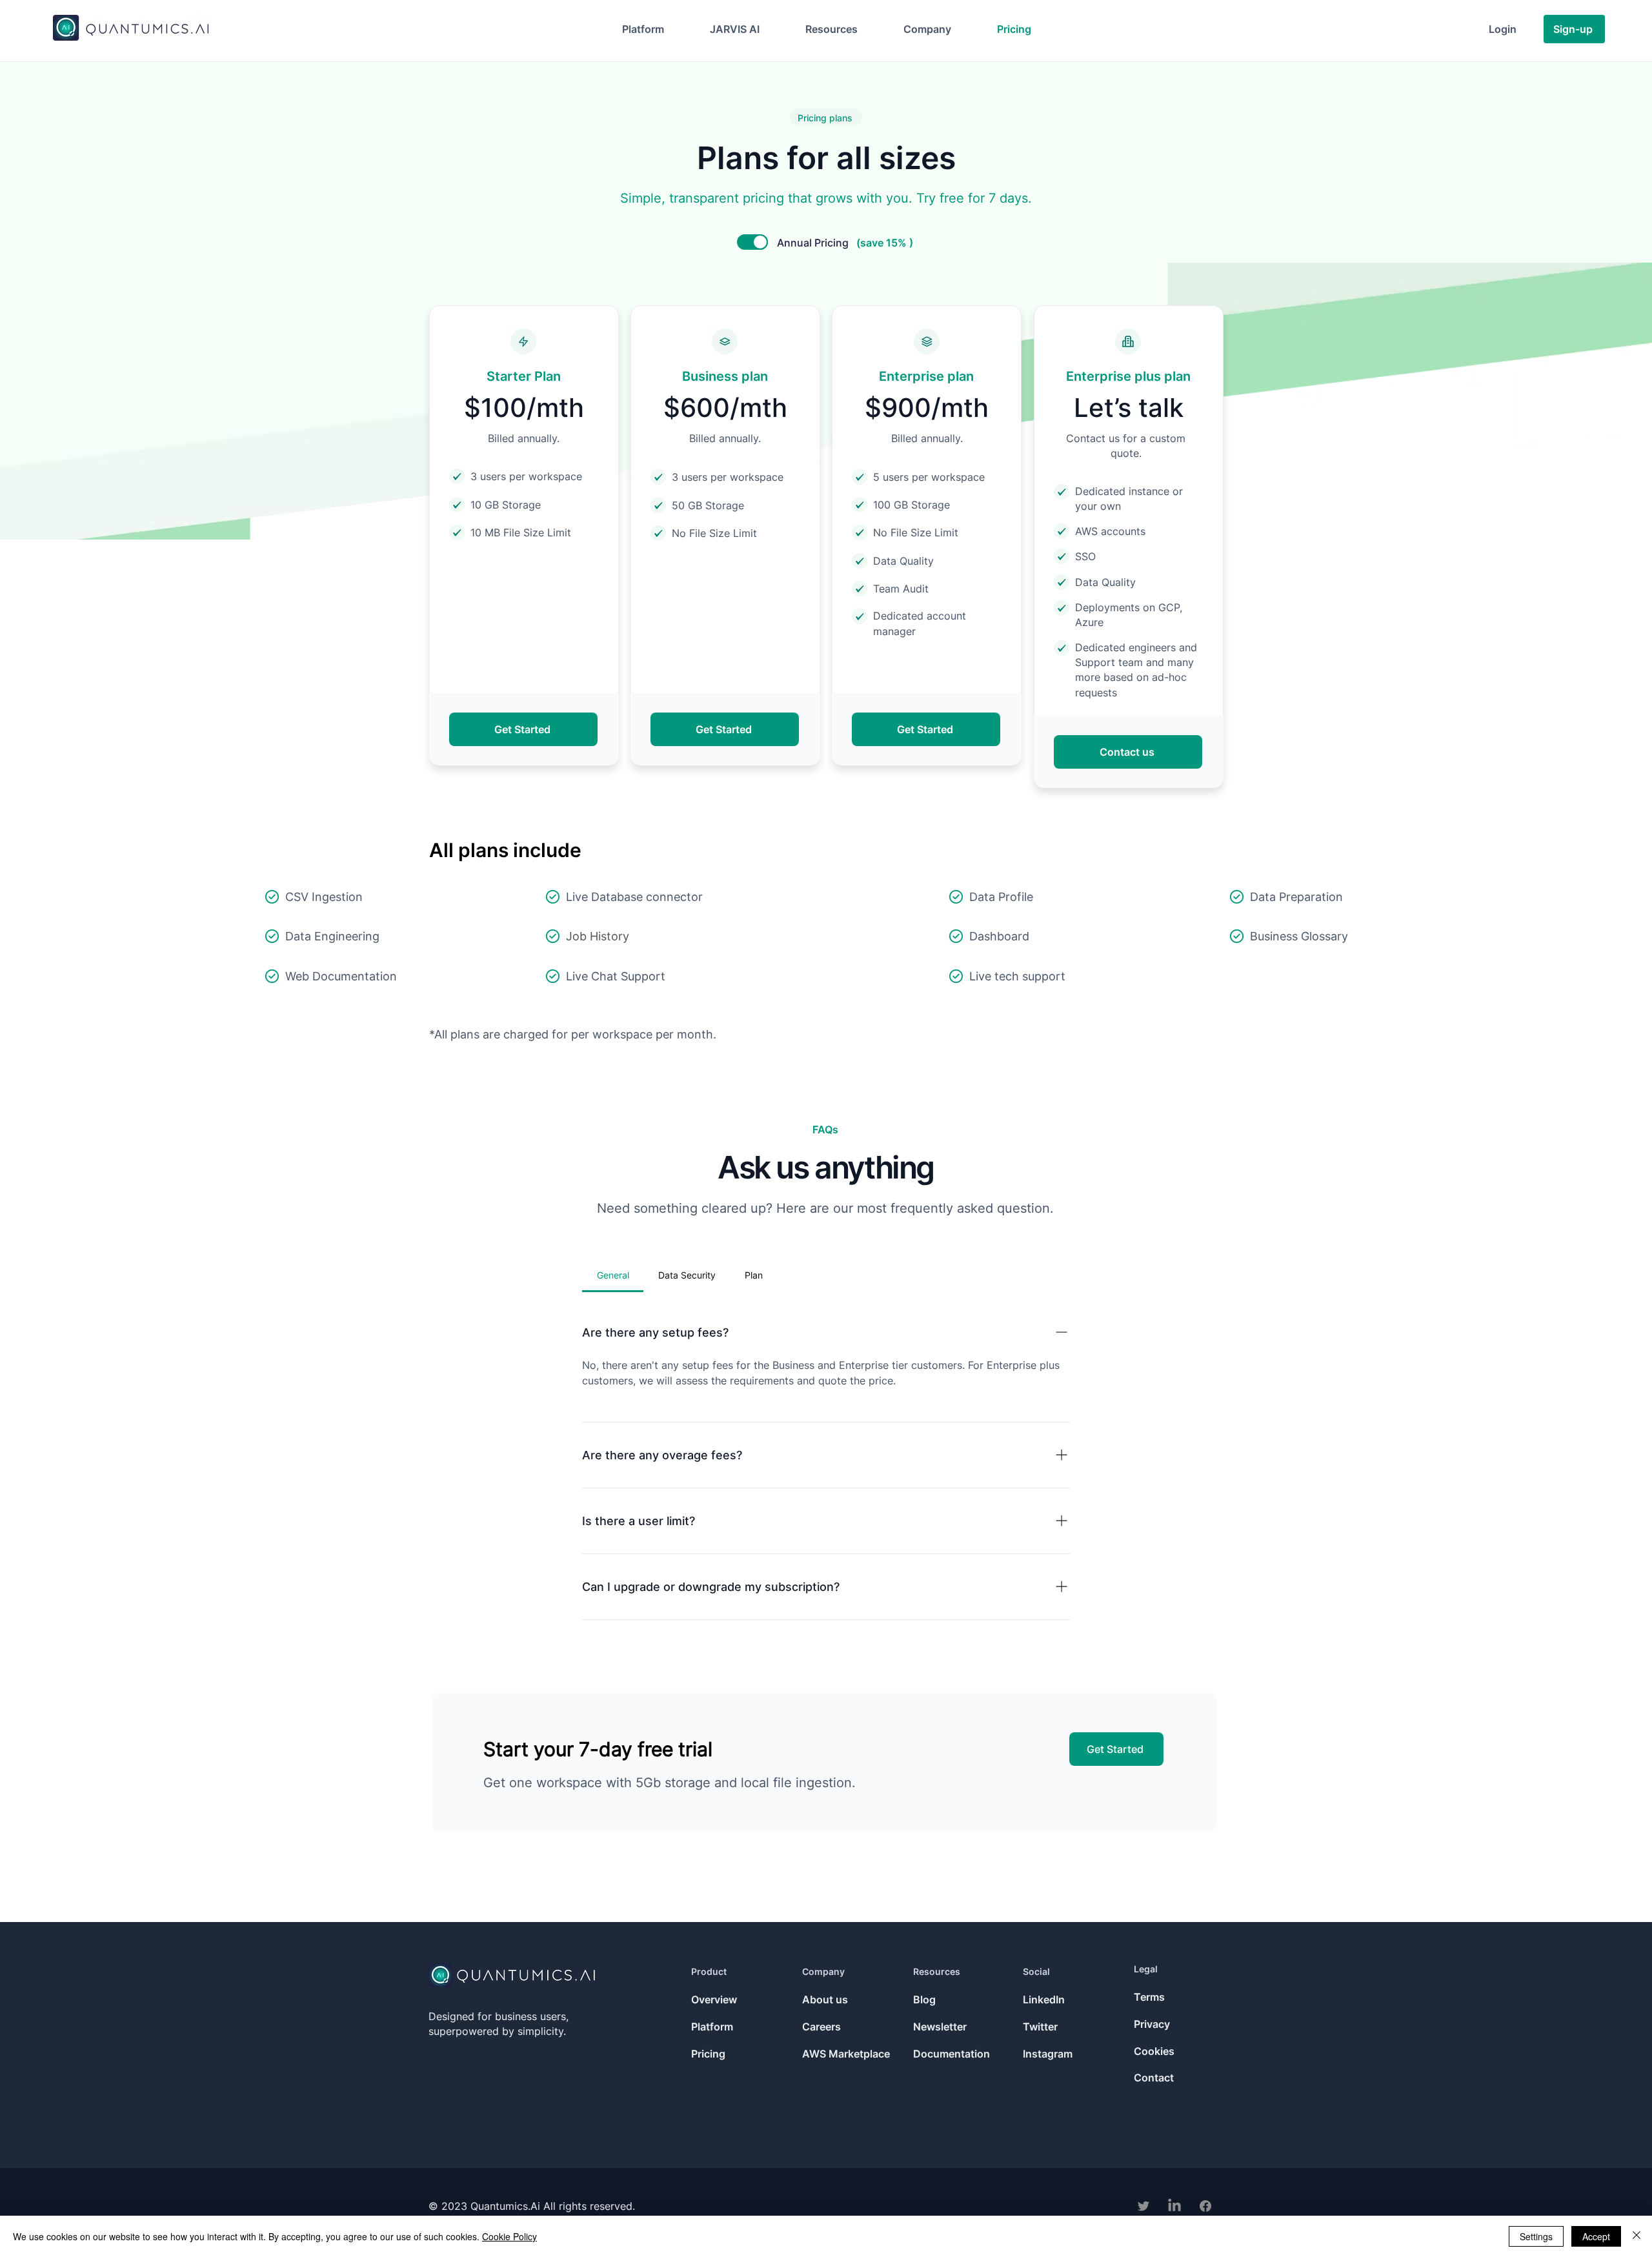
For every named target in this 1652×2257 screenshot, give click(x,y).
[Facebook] (1205, 2206)
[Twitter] (1143, 2206)
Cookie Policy (509, 2236)
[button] (643, 29)
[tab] (613, 1275)
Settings (1536, 2236)
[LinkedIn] (1174, 2206)
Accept (1596, 2236)
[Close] (1637, 2236)
